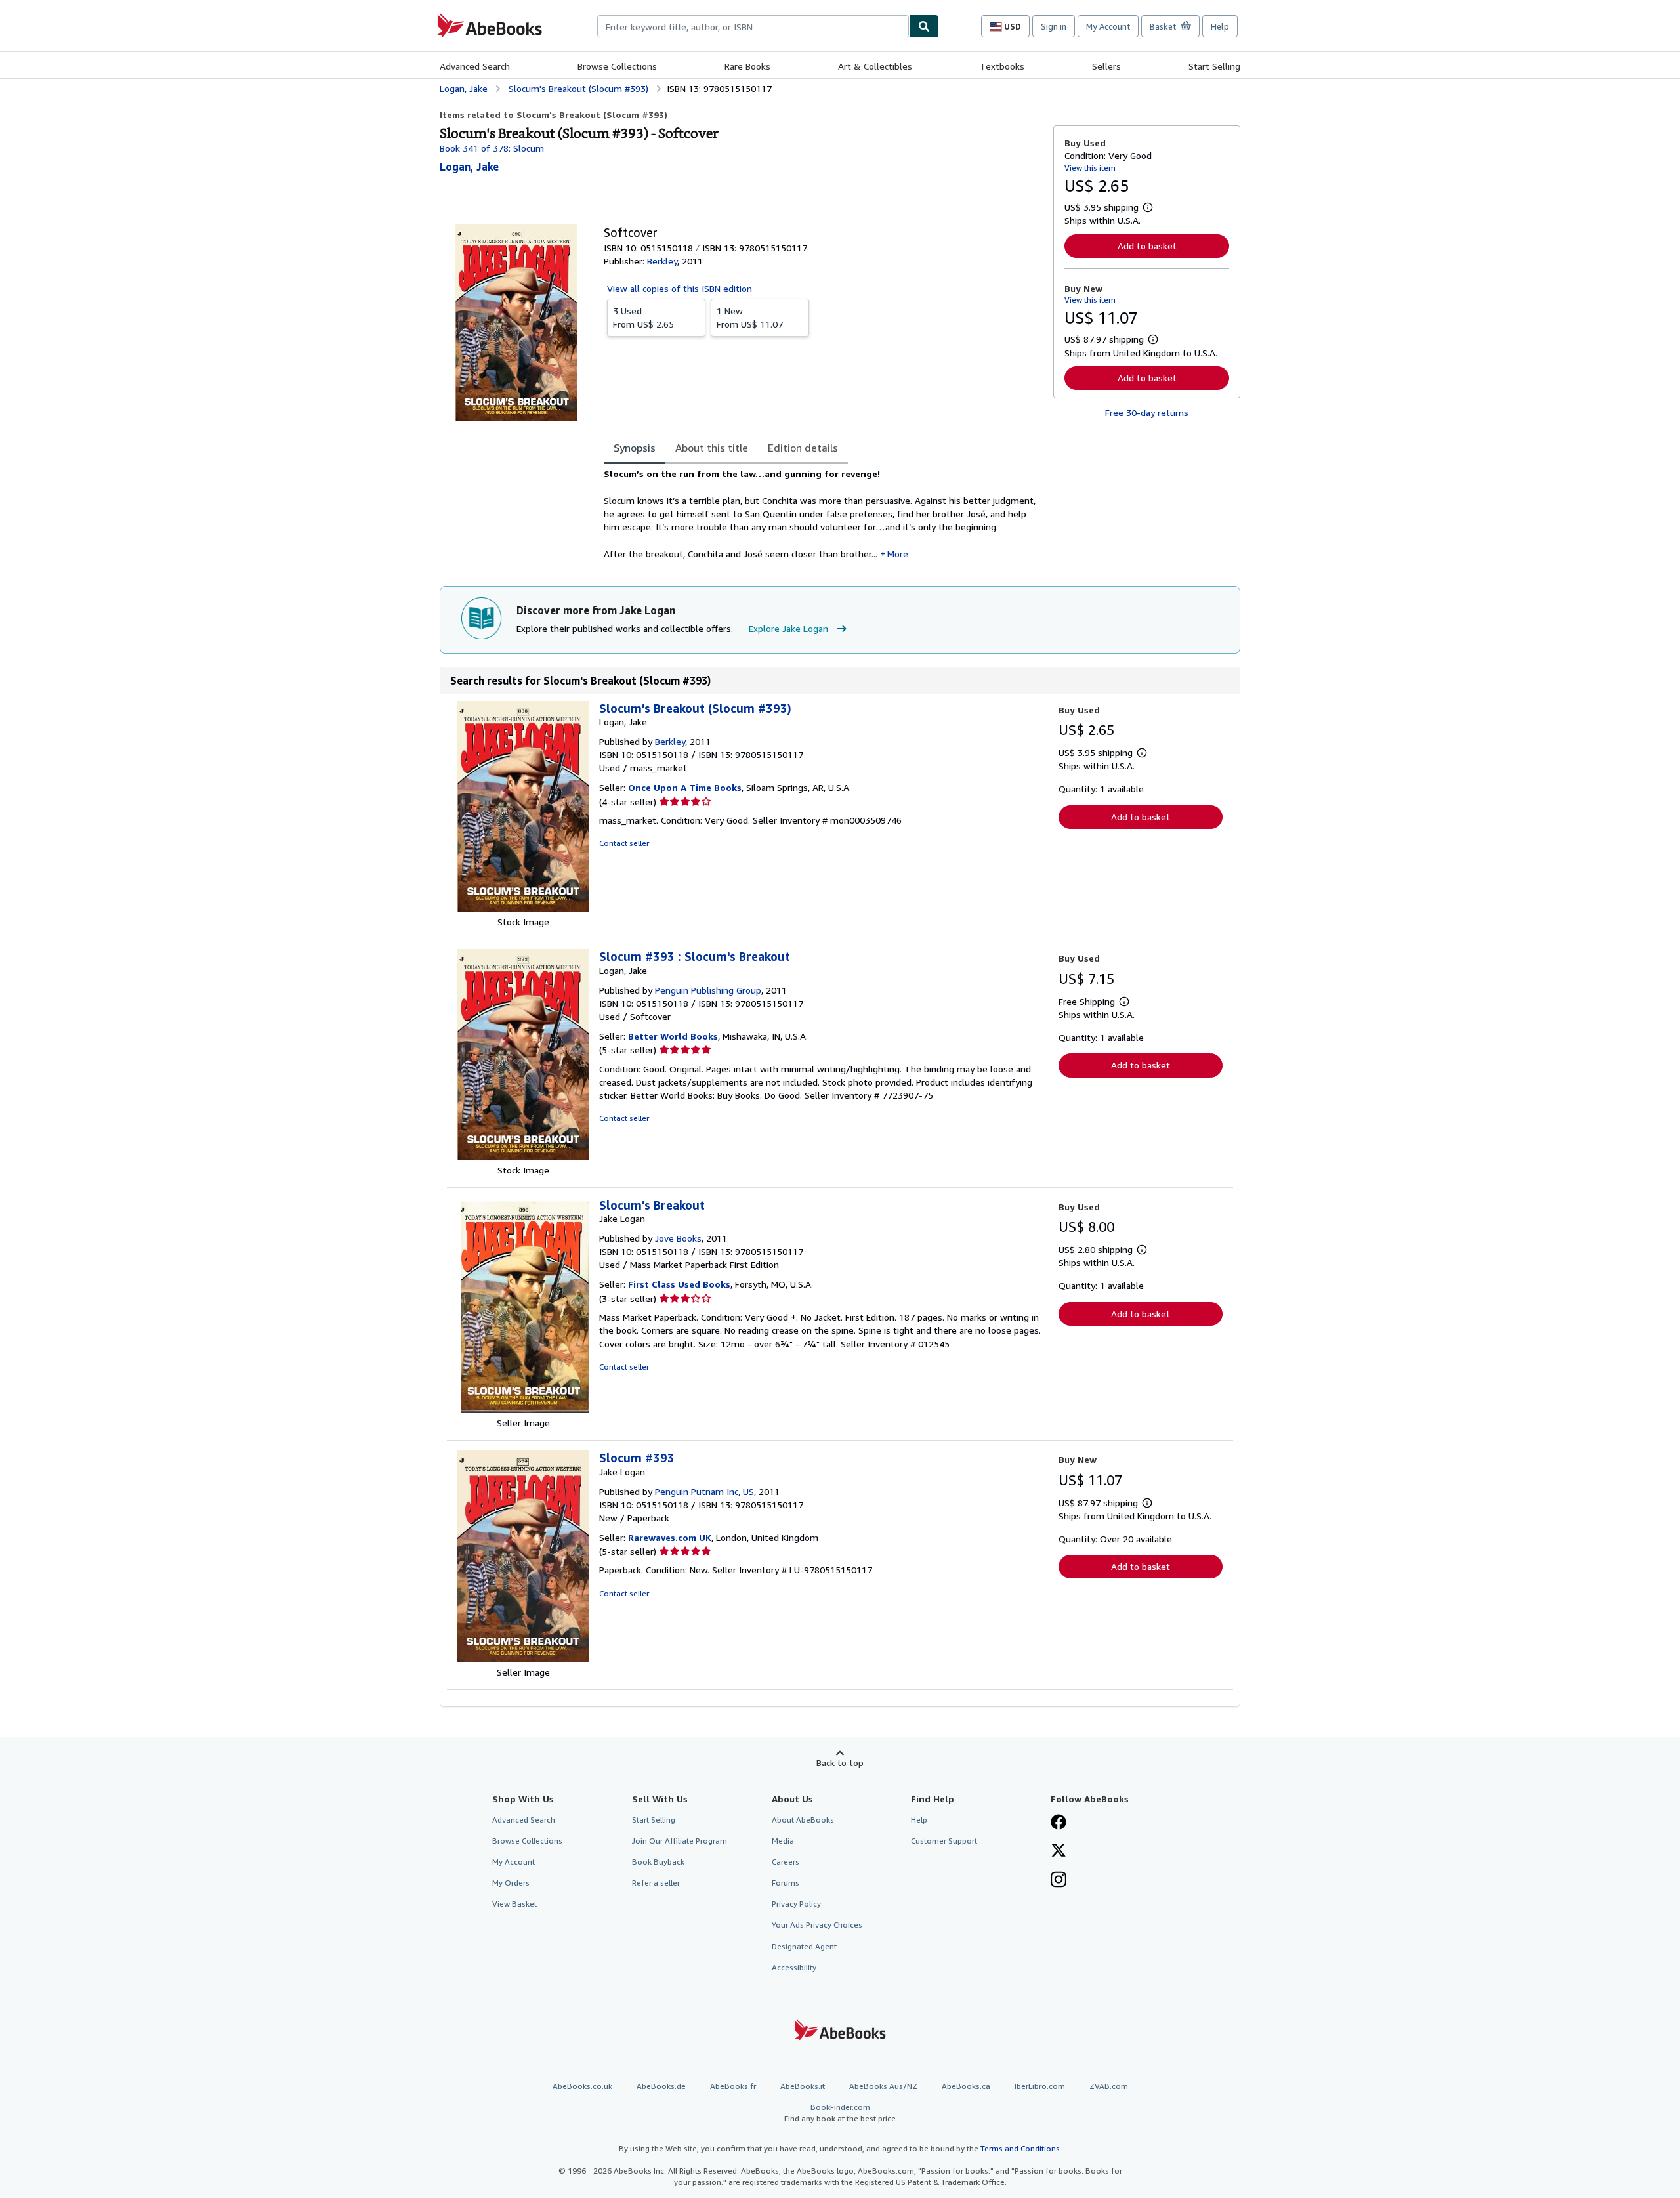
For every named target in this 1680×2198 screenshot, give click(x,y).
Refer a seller (656, 1883)
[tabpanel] (823, 514)
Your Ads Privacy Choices (817, 1925)
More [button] (898, 554)
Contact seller (624, 843)
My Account (1108, 26)
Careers (786, 1862)
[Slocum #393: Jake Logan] (523, 1659)
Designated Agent (804, 1946)
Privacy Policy (796, 1904)
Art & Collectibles (875, 66)
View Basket (514, 1904)
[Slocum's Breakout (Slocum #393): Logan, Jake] (523, 909)
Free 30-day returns (1147, 412)
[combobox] (753, 26)
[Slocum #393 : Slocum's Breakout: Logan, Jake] (523, 1157)
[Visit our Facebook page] (1059, 1823)
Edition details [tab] (803, 448)
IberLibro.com (1040, 2086)
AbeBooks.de (661, 2086)
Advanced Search (475, 66)
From (643, 317)
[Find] (924, 26)
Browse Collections (617, 66)
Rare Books (747, 66)
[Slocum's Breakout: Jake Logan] (523, 1409)
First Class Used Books (679, 1284)
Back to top (840, 1763)
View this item (1090, 168)
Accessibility (794, 1967)
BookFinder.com (840, 2113)
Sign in (1054, 26)
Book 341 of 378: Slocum (492, 148)
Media (783, 1841)
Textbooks (1002, 66)
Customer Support (944, 1841)
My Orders (511, 1883)
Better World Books (673, 1036)
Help (1220, 26)
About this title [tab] (712, 448)
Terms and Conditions (1020, 2148)
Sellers (1106, 66)
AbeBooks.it (803, 2086)
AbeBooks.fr (733, 2086)
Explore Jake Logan (788, 628)
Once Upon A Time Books (685, 787)
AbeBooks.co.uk (582, 2086)
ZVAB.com (1109, 2086)
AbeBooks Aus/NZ (883, 2086)
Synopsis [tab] (635, 448)
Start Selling (1214, 66)
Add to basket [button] (1147, 246)
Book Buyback (658, 1862)
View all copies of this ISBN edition (680, 288)
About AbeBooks (803, 1820)
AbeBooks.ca (966, 2086)
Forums (786, 1883)
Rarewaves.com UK (670, 1537)
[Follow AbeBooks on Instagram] (1059, 1881)
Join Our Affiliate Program (680, 1841)
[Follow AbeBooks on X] (1059, 1851)
